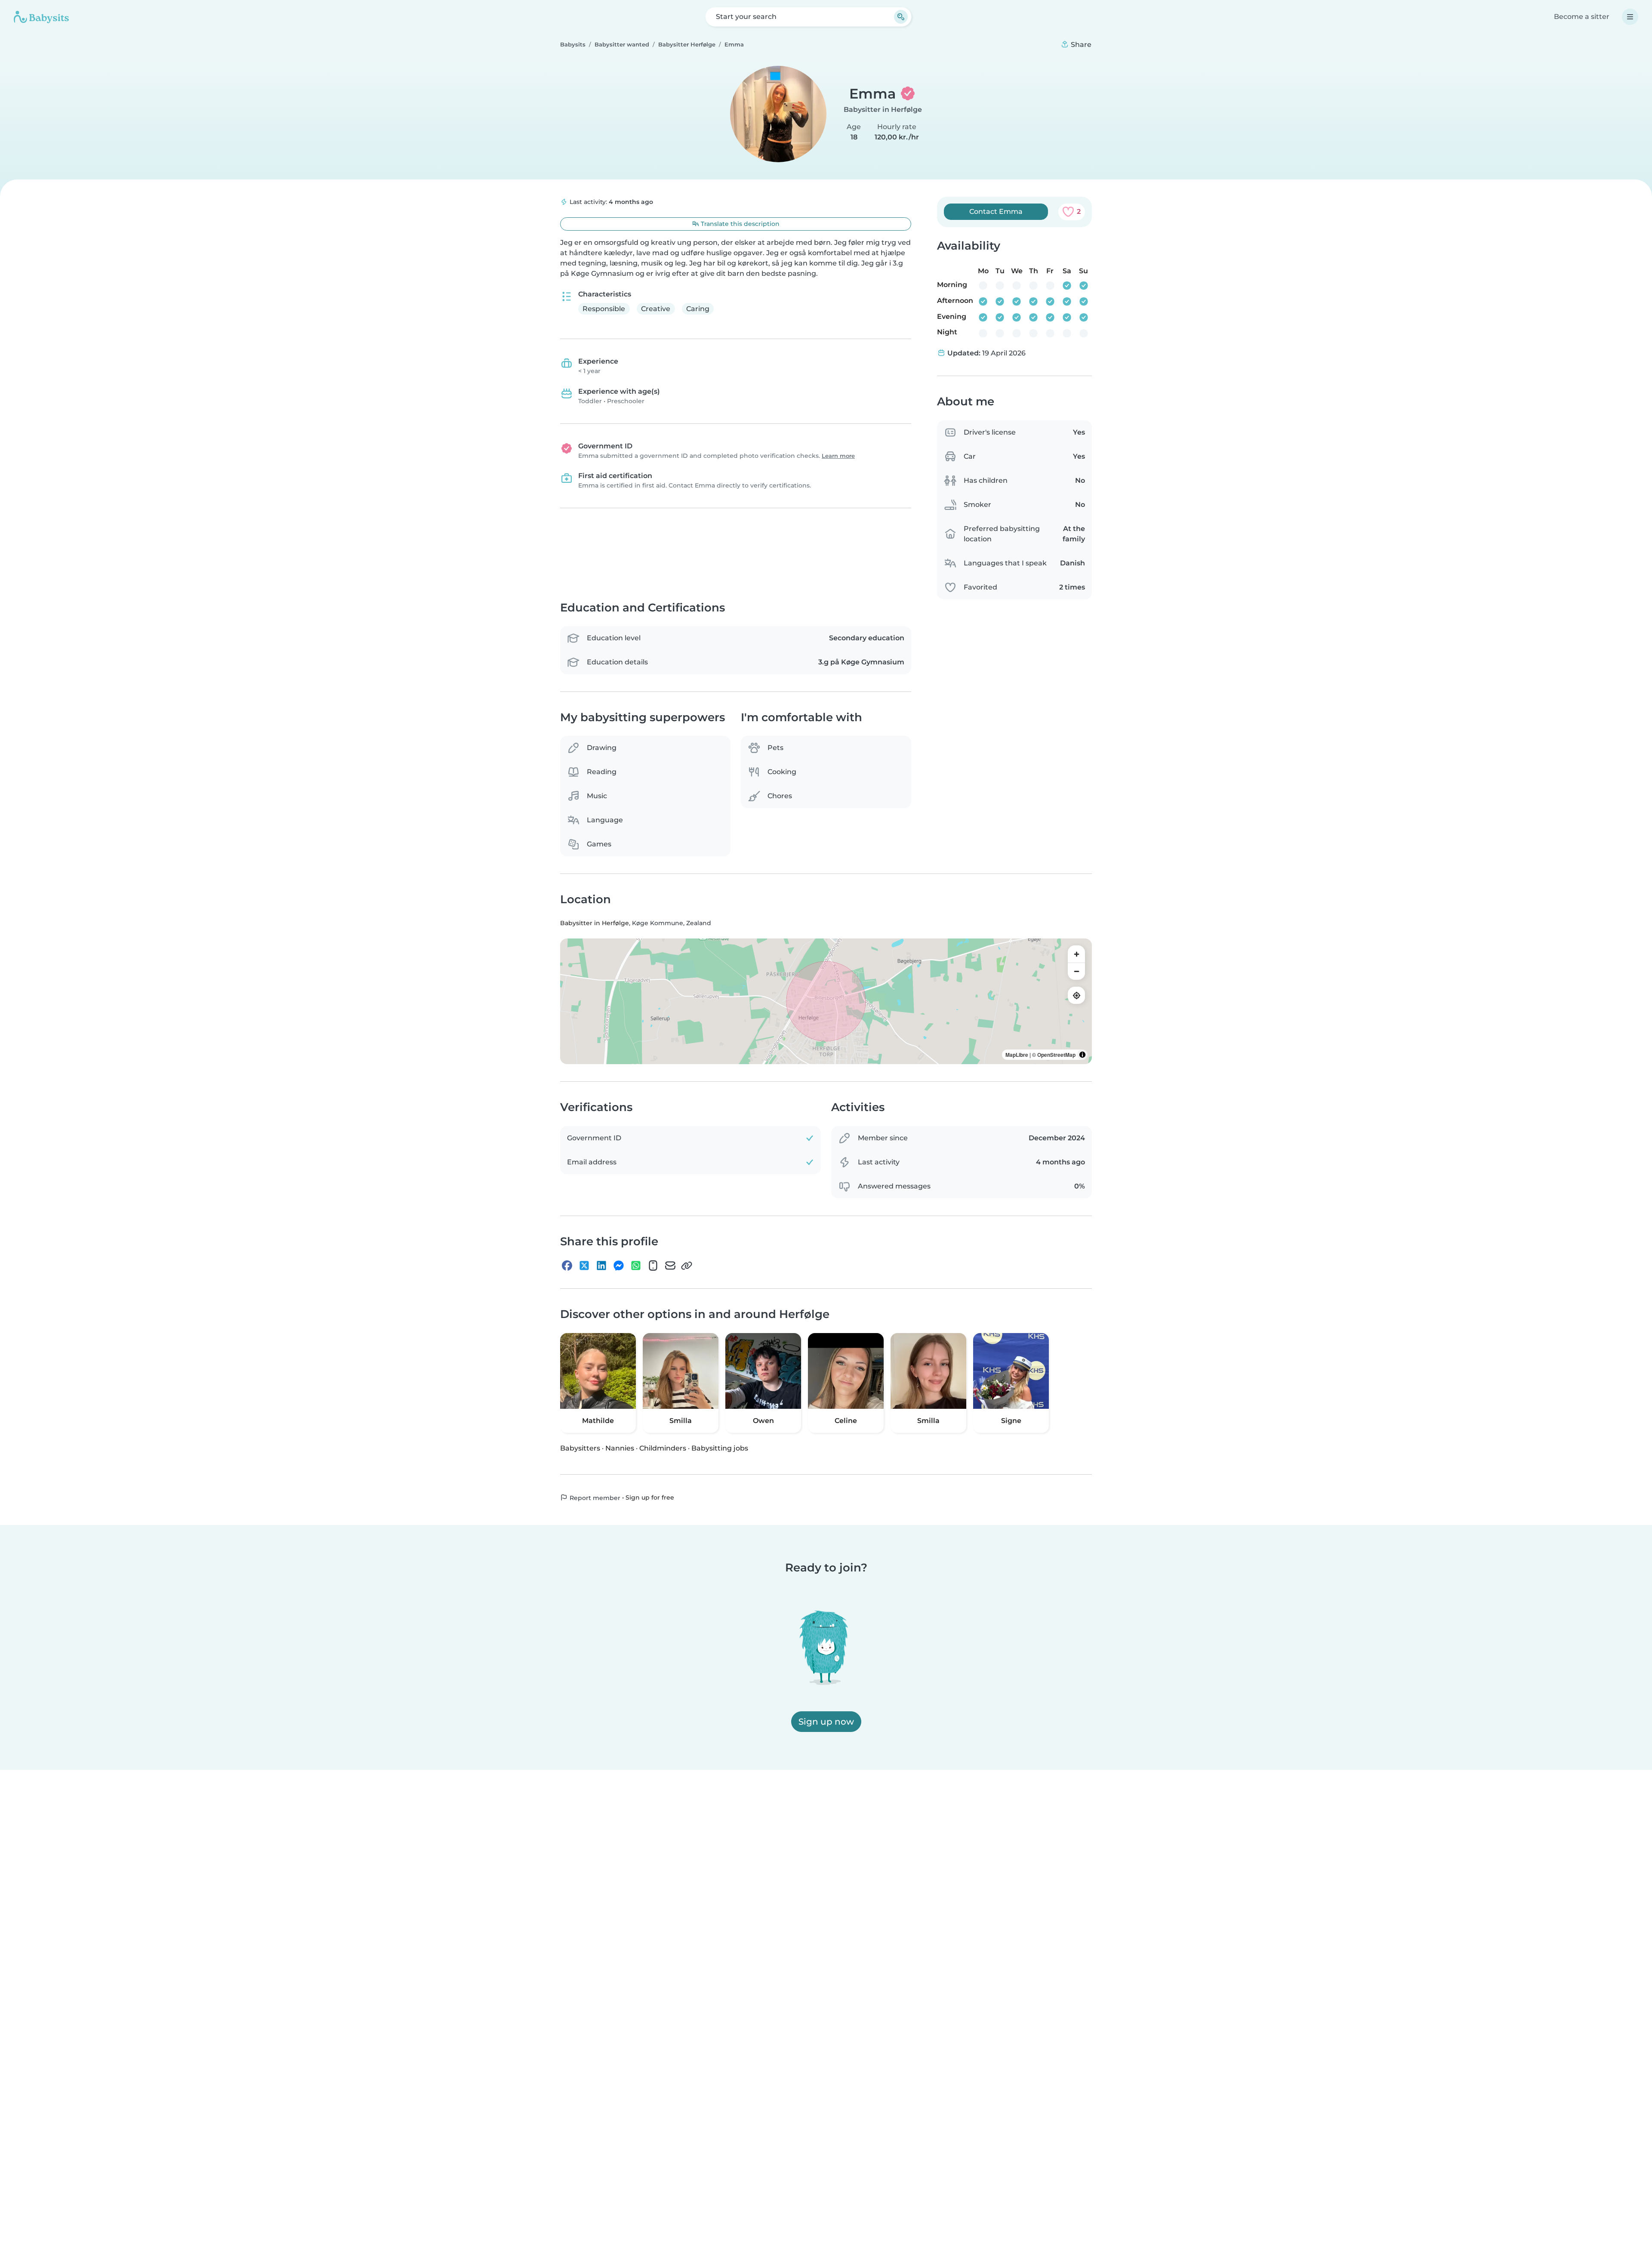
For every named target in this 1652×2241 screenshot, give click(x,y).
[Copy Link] (687, 1266)
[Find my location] (1076, 996)
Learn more (838, 456)
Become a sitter (1582, 17)
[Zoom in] (1076, 954)
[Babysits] (41, 17)
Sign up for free (650, 1497)
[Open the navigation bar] (1630, 17)
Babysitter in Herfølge (883, 110)
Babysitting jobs (720, 1448)
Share (1080, 45)
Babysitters (580, 1448)
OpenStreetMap (1056, 1055)
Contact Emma (996, 211)
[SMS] (653, 1266)
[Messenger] (619, 1266)
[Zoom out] (1076, 972)
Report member (594, 1498)
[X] (584, 1266)
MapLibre (1017, 1055)
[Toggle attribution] (1082, 1055)
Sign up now (826, 1722)
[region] (826, 1002)
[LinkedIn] (601, 1266)
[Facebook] (567, 1266)
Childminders (663, 1448)
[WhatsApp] (636, 1266)
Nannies (620, 1448)
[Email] (670, 1266)
